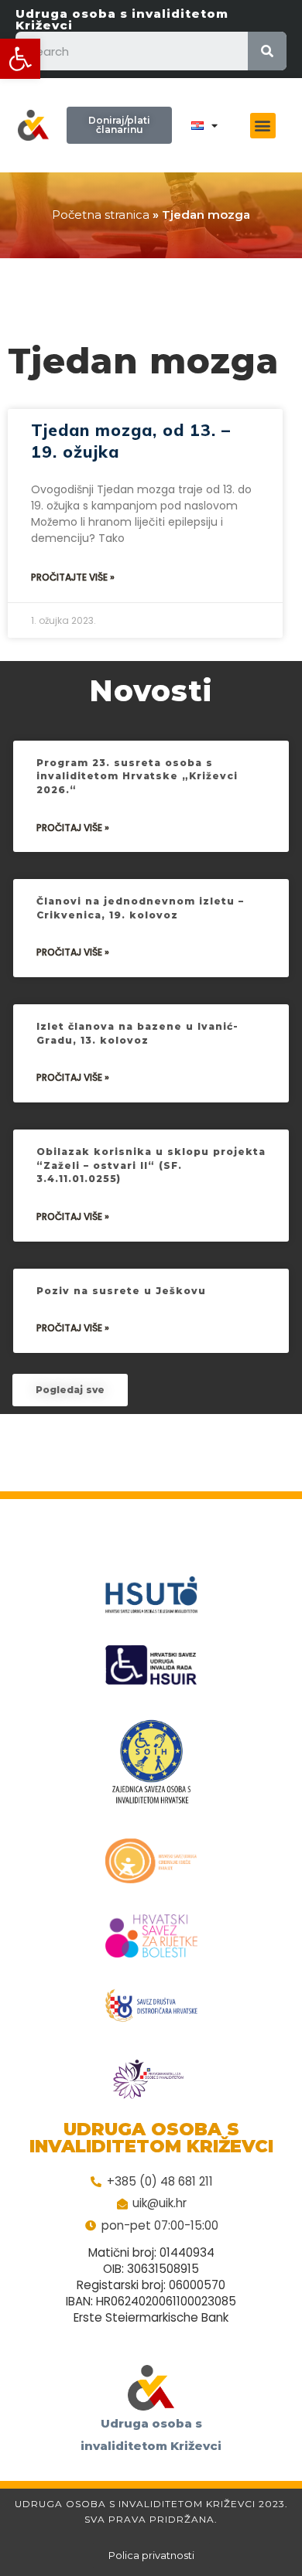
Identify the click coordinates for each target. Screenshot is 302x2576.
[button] (20, 59)
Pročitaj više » (73, 828)
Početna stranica (101, 215)
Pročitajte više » (73, 577)
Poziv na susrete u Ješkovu (121, 1291)
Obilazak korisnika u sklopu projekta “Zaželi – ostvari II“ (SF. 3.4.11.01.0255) (151, 1165)
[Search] (267, 51)
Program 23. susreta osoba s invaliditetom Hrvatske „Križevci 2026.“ (137, 776)
